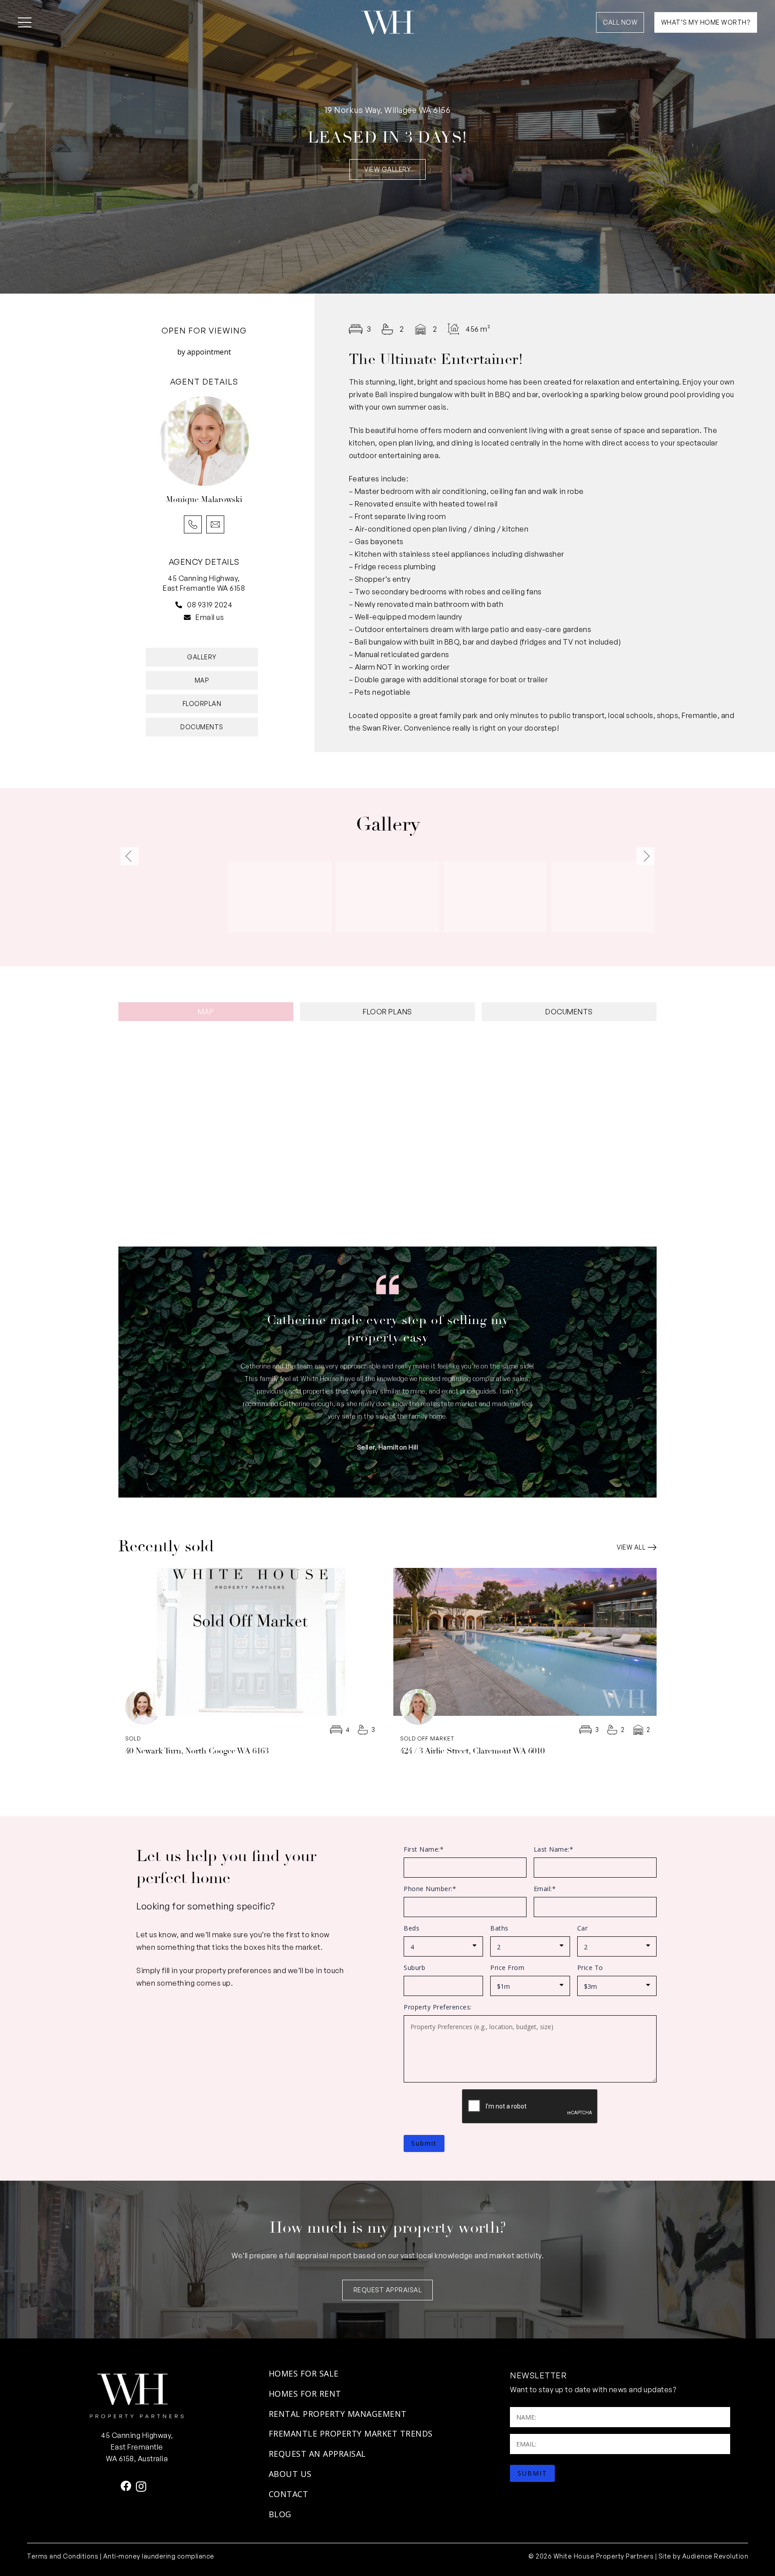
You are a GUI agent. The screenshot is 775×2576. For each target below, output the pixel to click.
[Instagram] (141, 2486)
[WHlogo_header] (387, 22)
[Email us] (190, 617)
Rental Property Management (338, 2414)
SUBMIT (532, 2473)
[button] (25, 22)
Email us (210, 617)
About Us (290, 2474)
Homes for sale (304, 2373)
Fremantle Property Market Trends (351, 2433)
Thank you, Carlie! (387, 1320)
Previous (130, 856)
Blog (280, 2514)
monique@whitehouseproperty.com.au (215, 524)
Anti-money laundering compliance (159, 2556)
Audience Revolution (715, 2556)
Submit (424, 2143)
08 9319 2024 (210, 605)
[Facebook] (126, 2486)
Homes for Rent (305, 2394)
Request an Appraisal (317, 2454)
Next (645, 856)
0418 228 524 (193, 524)
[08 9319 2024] (181, 604)
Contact (289, 2494)
